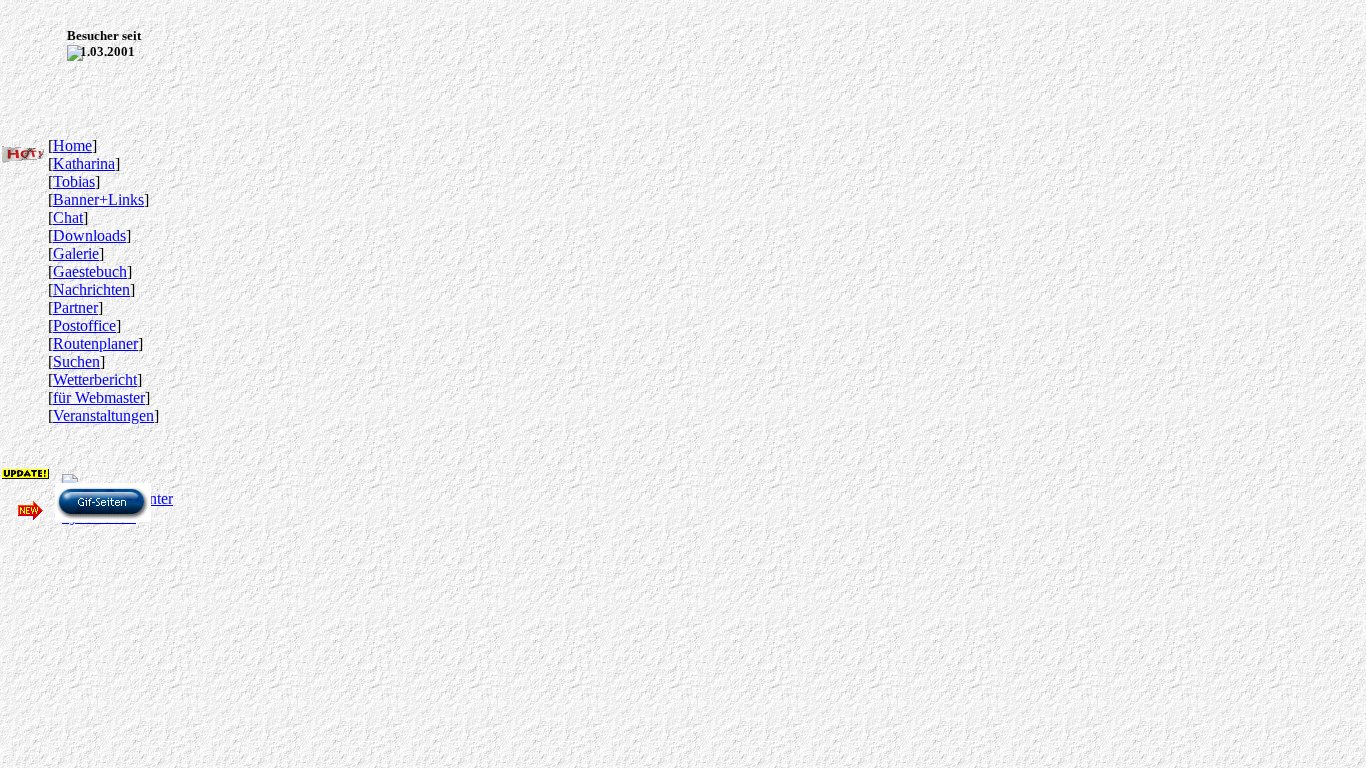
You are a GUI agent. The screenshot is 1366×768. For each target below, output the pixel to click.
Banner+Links (98, 199)
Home (72, 145)
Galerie (76, 253)
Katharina (84, 163)
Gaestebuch (90, 271)
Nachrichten (91, 289)
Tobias (74, 181)
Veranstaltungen (103, 415)
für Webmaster (99, 397)
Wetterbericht (95, 379)
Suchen (76, 361)
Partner (75, 307)
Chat (68, 217)
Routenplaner (95, 343)
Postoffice (84, 325)
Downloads (89, 235)
